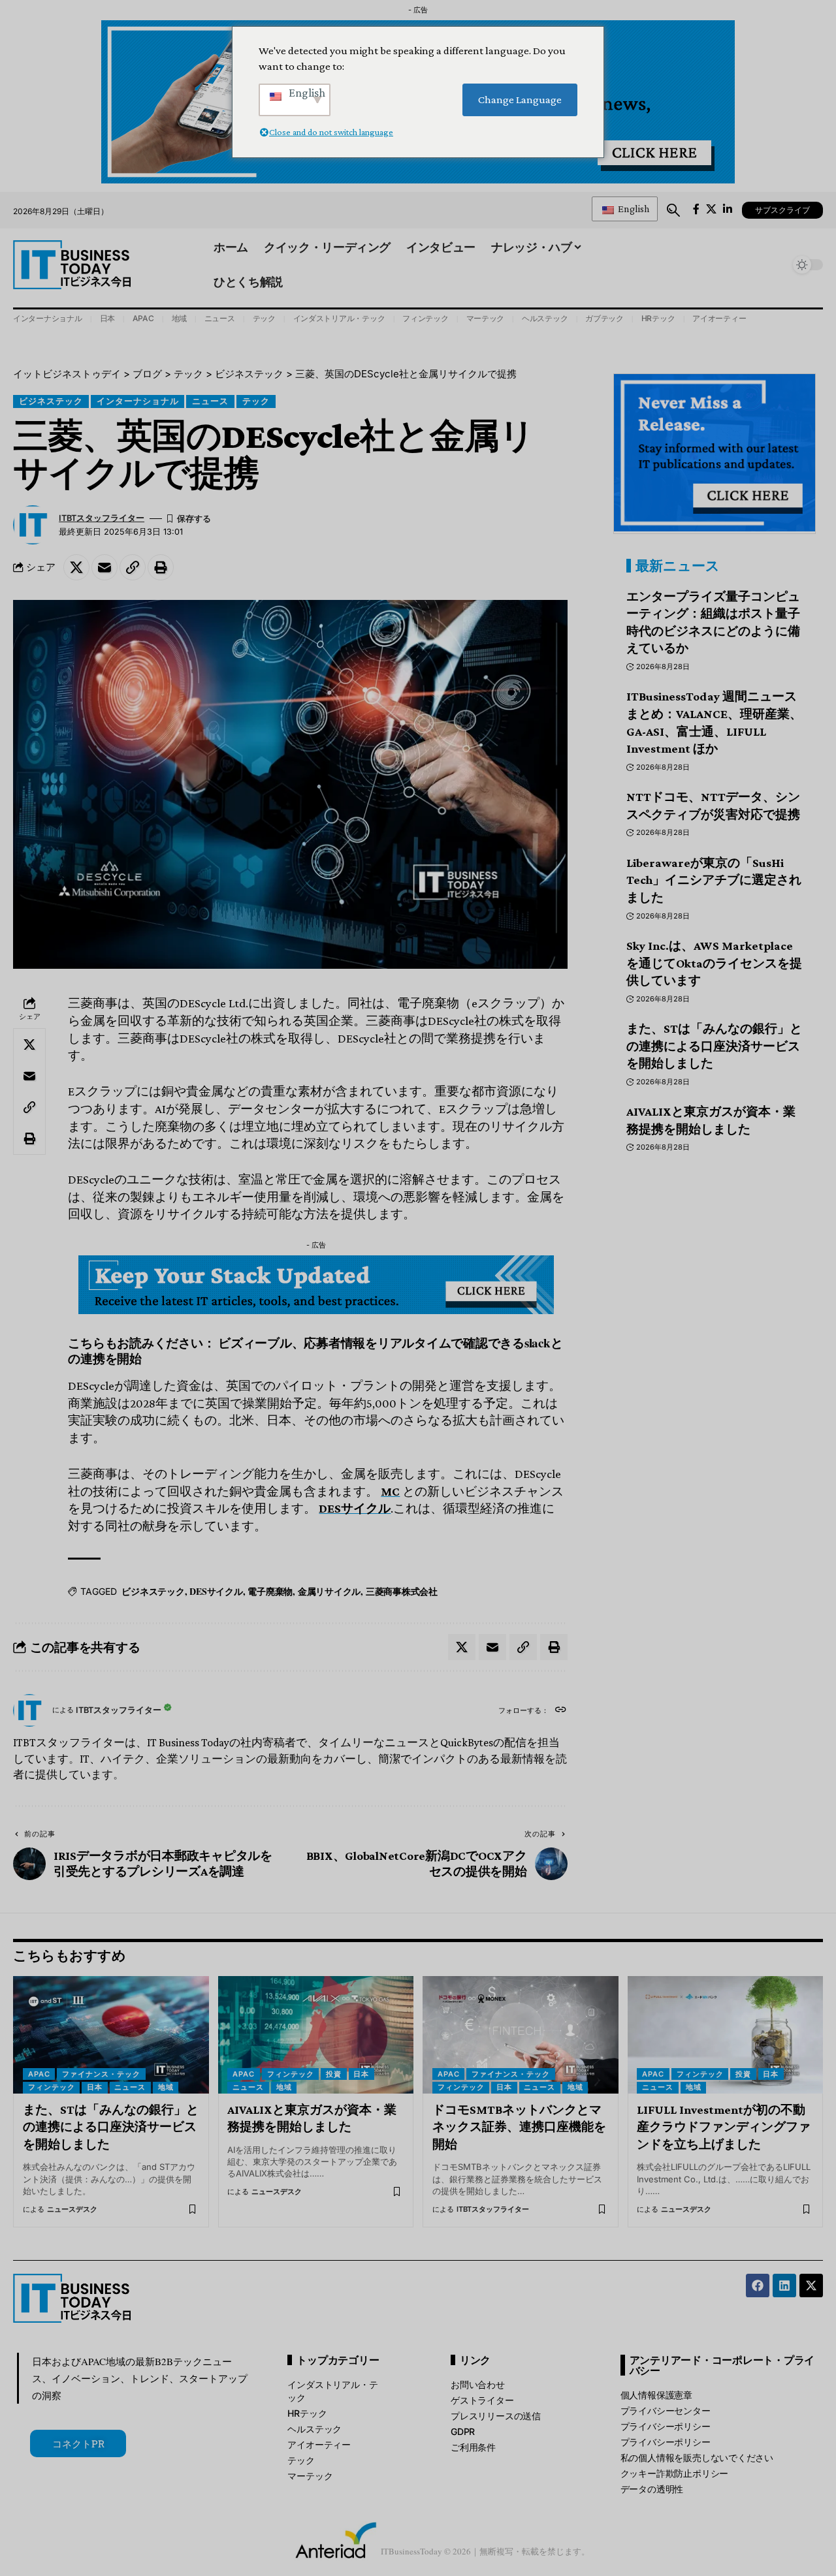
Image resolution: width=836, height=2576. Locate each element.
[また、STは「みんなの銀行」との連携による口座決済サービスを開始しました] (111, 2035)
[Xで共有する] (76, 567)
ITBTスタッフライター (102, 518)
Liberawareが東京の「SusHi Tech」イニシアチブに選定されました (714, 880)
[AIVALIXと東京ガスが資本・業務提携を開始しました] (316, 2035)
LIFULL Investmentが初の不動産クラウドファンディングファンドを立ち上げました (724, 2127)
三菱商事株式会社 (402, 1591)
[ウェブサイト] (561, 1711)
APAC (143, 318)
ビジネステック (51, 401)
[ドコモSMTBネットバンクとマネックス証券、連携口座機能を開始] (521, 2035)
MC (390, 1491)
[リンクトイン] (784, 2285)
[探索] (673, 210)
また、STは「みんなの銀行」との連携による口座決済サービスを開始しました (714, 1046)
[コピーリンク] (133, 567)
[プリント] (161, 567)
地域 (180, 318)
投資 (334, 2074)
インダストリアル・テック (339, 318)
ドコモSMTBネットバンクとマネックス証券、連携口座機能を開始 (519, 2127)
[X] (711, 209)
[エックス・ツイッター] (811, 2285)
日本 (108, 318)
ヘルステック (545, 318)
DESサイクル (355, 1508)
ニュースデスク (72, 2209)
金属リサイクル (329, 1591)
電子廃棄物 (270, 1591)
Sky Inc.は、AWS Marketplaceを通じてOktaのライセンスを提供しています (714, 963)
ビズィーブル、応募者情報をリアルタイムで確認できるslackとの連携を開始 (315, 1350)
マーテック (486, 318)
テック (264, 318)
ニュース (220, 318)
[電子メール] (104, 567)
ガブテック (604, 318)
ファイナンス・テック (101, 2074)
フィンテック (426, 318)
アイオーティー (719, 318)
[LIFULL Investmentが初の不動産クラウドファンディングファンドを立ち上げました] (726, 2035)
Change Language (520, 100)
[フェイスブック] (696, 209)
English (633, 209)
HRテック (658, 318)
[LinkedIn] (728, 209)
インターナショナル (48, 318)
